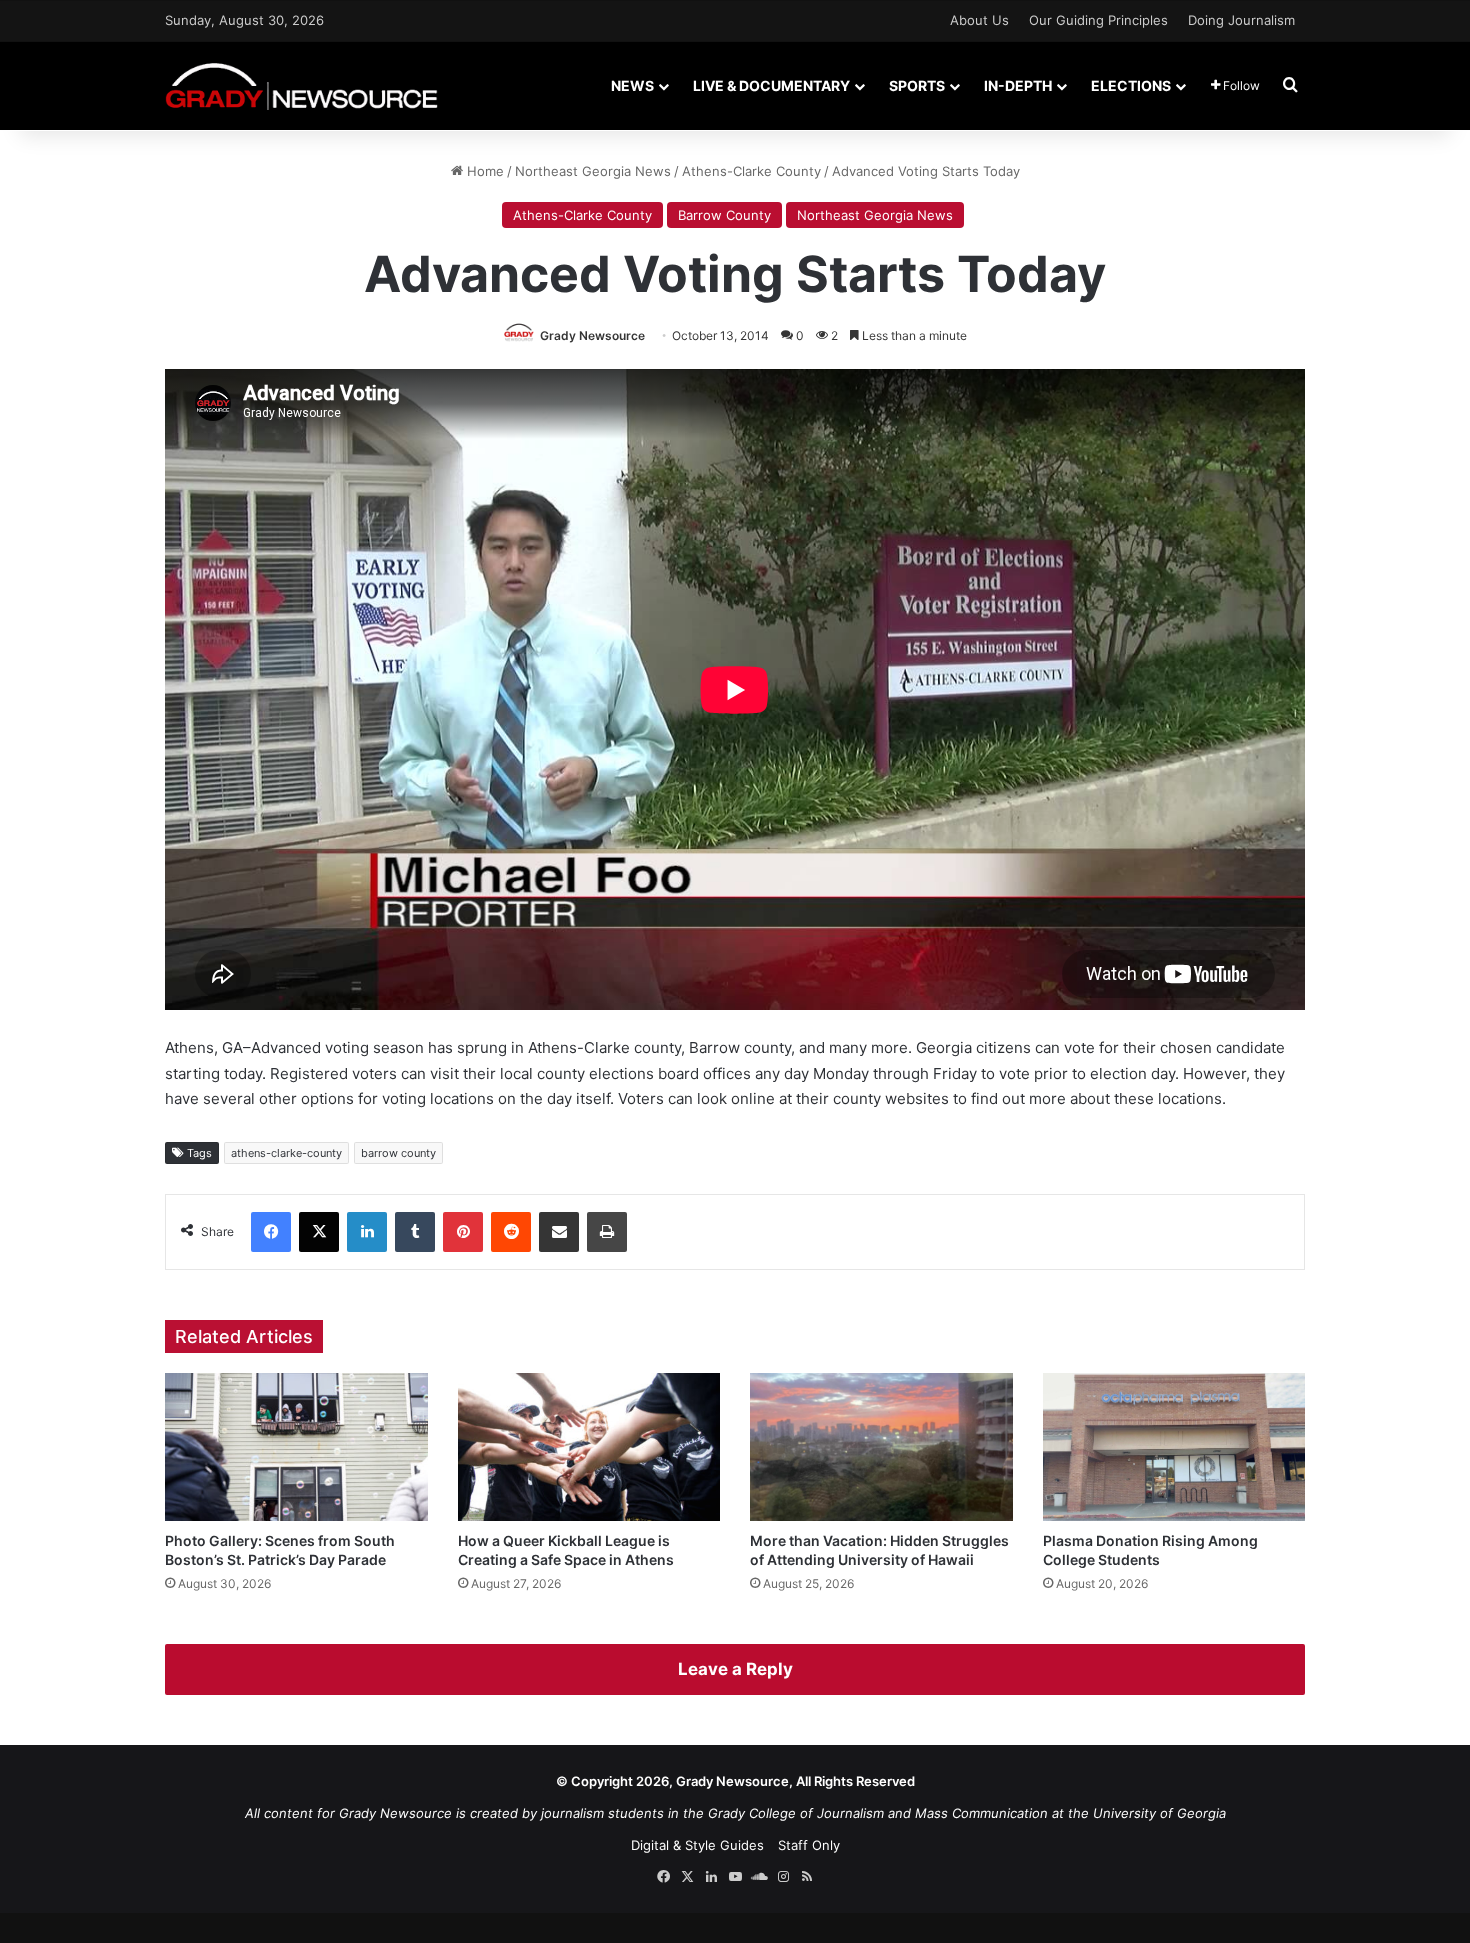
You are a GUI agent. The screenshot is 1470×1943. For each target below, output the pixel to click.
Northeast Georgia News (593, 171)
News (632, 85)
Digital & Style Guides (697, 1845)
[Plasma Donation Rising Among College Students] (1174, 1447)
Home (483, 171)
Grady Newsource (592, 335)
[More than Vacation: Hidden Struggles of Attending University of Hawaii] (881, 1447)
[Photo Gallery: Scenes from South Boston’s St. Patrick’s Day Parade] (296, 1447)
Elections (1131, 85)
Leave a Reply (735, 1669)
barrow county (398, 1153)
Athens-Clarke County (751, 171)
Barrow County (724, 215)
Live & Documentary (771, 85)
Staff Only (809, 1845)
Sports (917, 85)
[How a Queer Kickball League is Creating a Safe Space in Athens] (589, 1447)
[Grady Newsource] (301, 85)
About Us (979, 20)
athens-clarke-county (286, 1153)
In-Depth (1018, 85)
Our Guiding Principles (1098, 20)
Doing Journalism (1241, 20)
